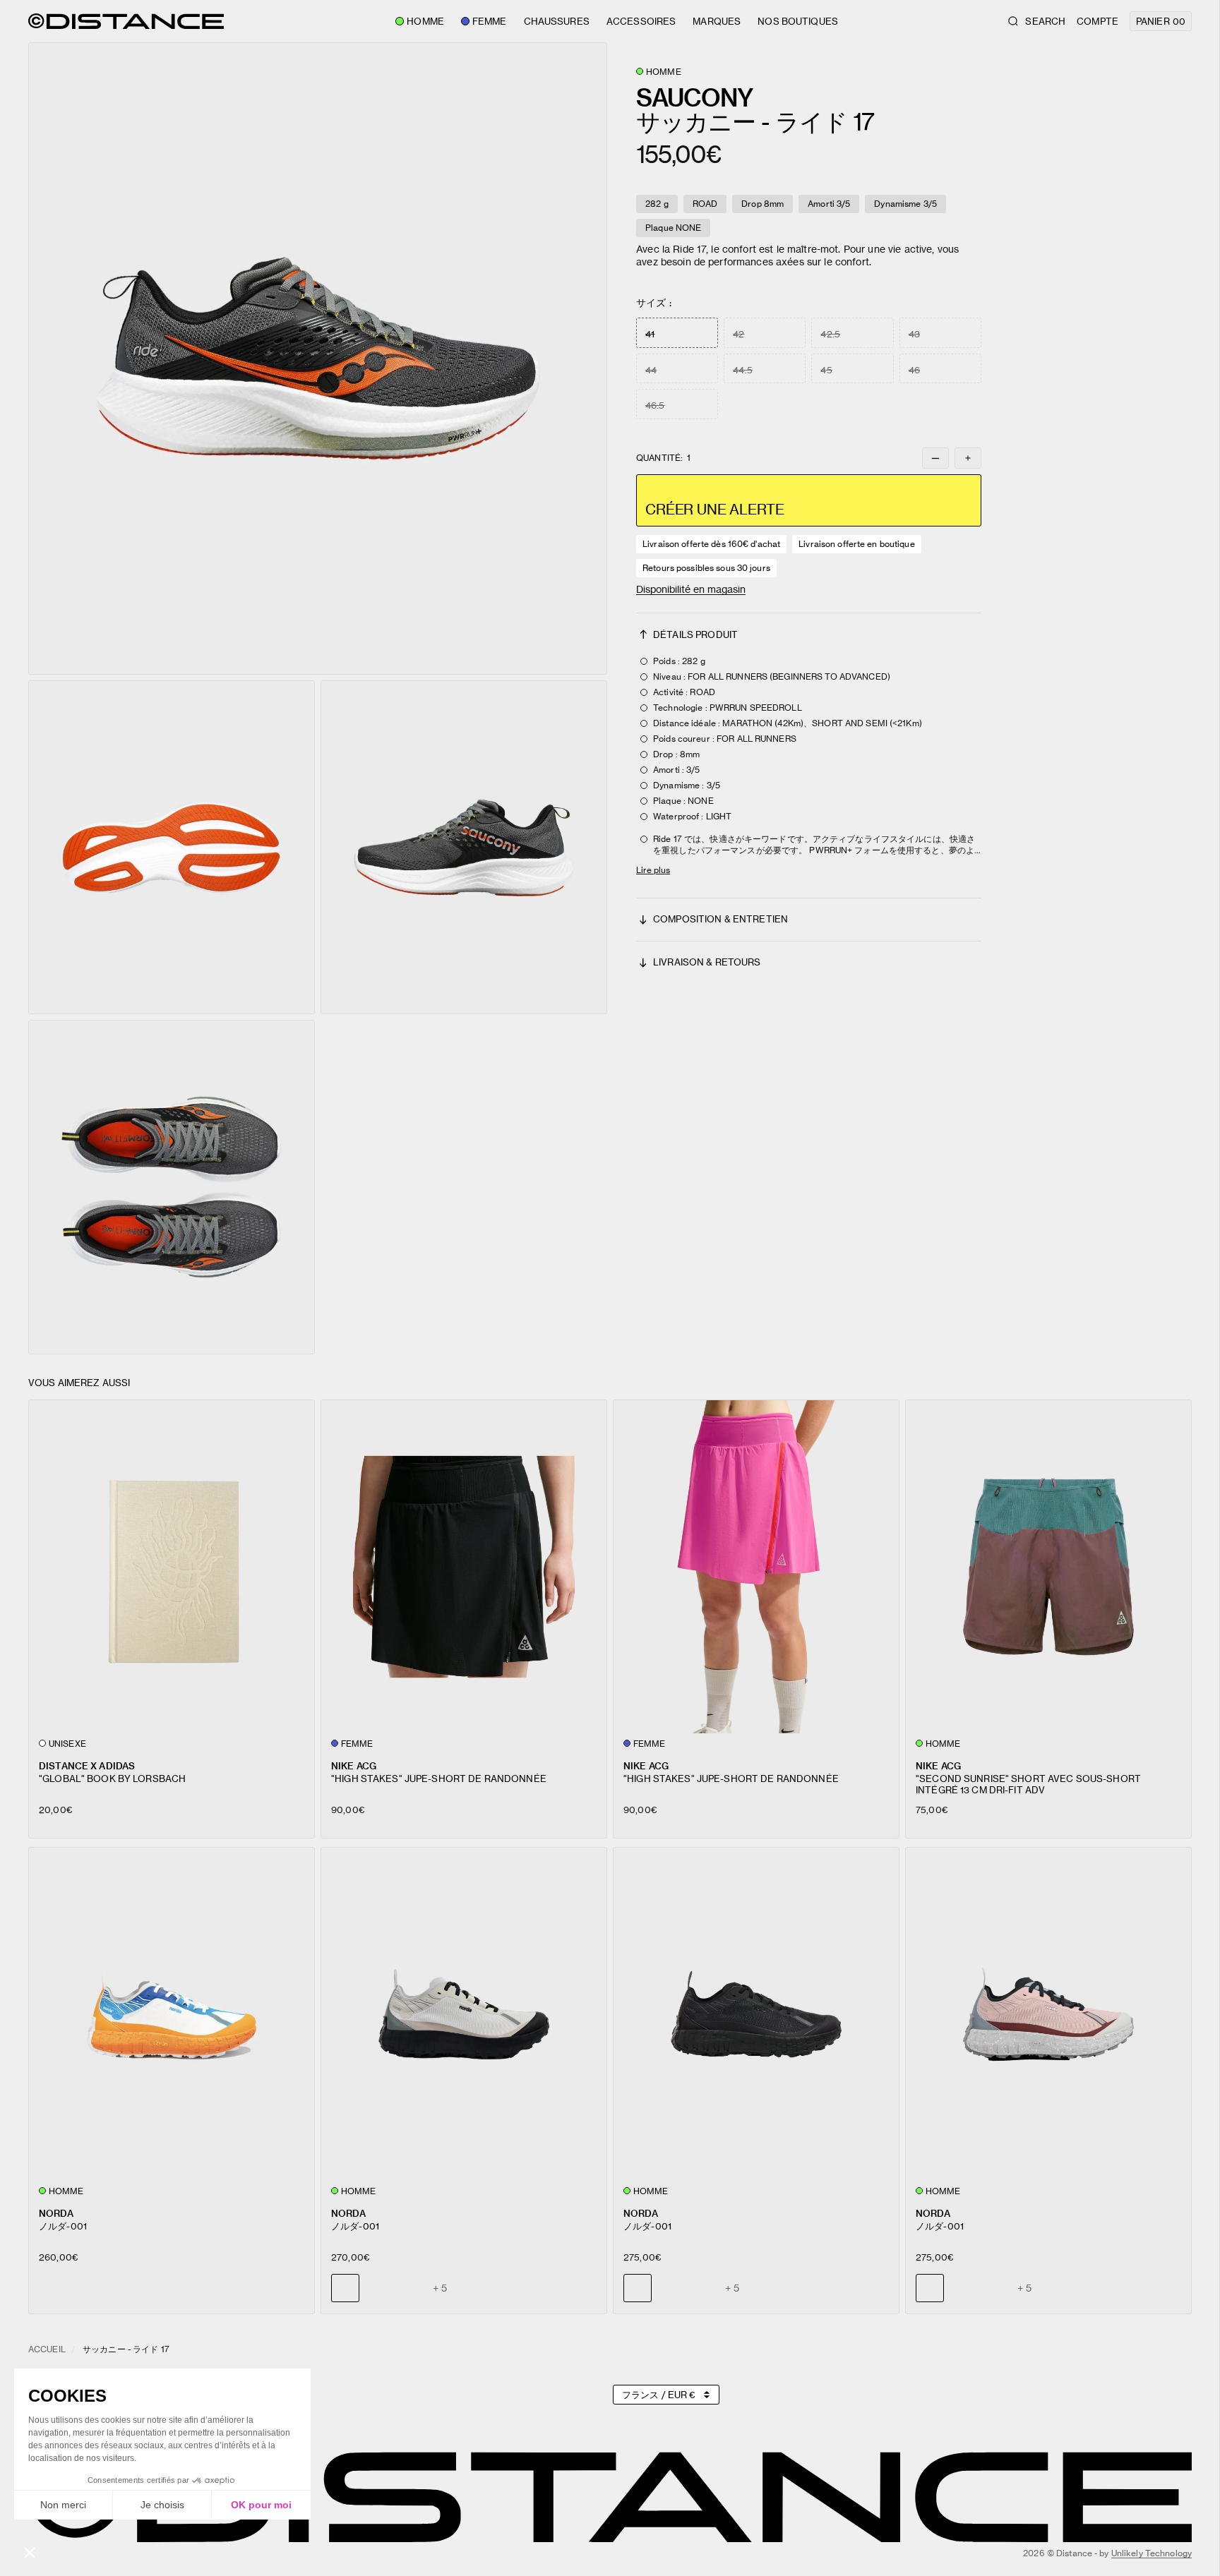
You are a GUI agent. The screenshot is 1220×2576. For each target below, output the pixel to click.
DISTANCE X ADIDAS (87, 1765)
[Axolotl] (410, 2288)
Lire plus (653, 870)
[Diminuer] (935, 458)
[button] (318, 359)
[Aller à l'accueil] (126, 21)
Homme (425, 21)
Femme (490, 21)
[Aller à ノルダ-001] (172, 2014)
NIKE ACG (354, 1765)
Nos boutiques (798, 21)
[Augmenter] (968, 458)
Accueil (47, 2349)
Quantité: (663, 458)
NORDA (56, 2213)
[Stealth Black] (378, 2288)
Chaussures (557, 21)
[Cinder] (670, 2288)
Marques (717, 21)
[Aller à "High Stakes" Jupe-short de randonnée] (464, 1566)
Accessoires (641, 21)
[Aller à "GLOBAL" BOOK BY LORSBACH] (172, 1566)
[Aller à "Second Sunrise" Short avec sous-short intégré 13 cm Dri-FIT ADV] (1048, 1566)
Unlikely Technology (1152, 2553)
